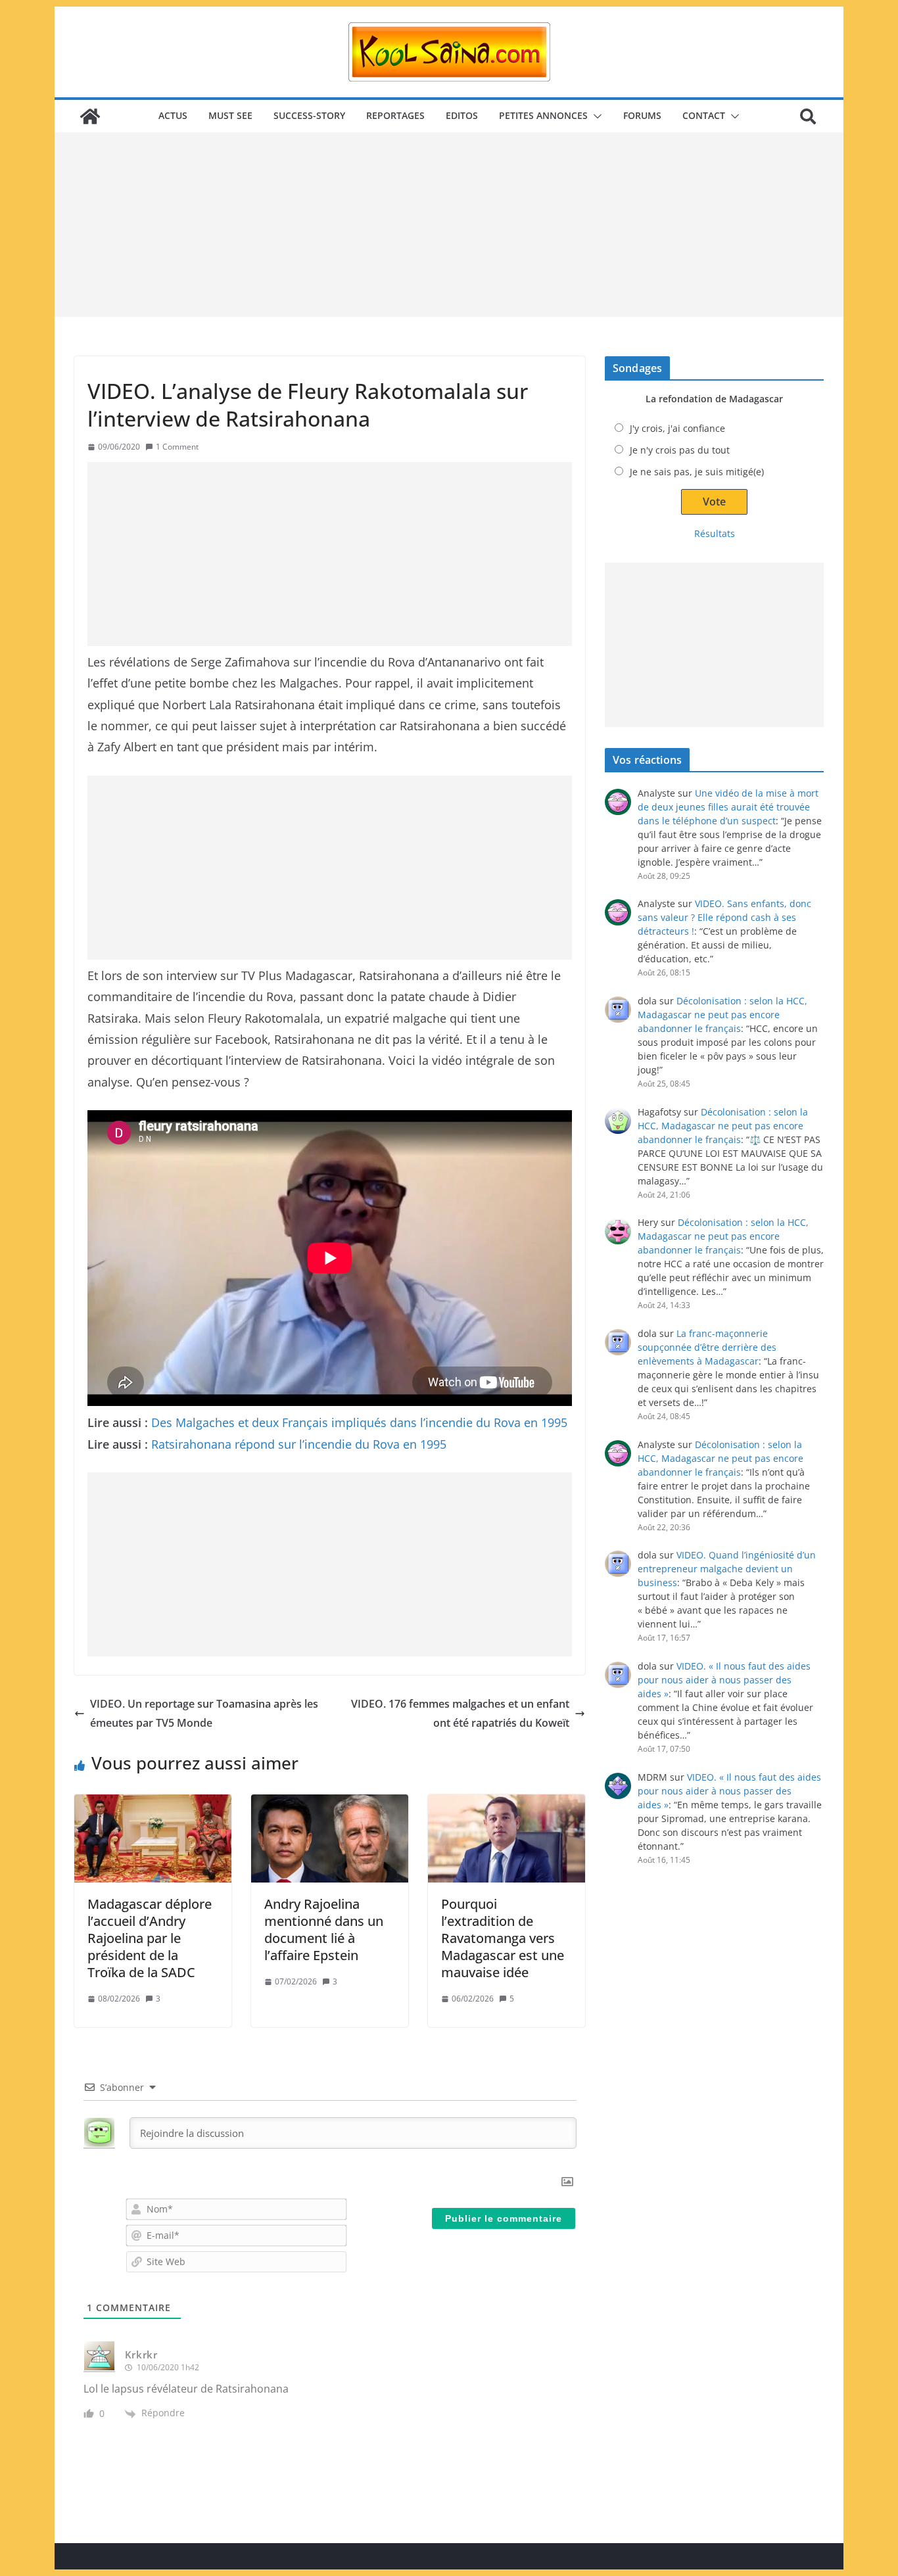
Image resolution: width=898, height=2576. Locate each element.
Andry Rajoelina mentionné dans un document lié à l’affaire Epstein (324, 1930)
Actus (173, 115)
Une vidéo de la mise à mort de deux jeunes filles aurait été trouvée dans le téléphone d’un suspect (728, 807)
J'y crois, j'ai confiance (677, 428)
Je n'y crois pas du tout (680, 450)
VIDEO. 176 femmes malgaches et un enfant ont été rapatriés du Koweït (460, 1713)
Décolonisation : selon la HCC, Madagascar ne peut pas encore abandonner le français (722, 1015)
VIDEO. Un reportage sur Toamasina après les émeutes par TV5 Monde (204, 1713)
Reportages (395, 115)
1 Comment (177, 447)
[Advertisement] (449, 225)
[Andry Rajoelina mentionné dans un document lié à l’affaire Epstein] (330, 1838)
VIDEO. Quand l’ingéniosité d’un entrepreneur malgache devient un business (727, 1569)
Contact (704, 115)
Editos (462, 115)
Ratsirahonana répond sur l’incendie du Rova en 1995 (299, 1444)
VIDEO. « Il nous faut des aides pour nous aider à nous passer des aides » (724, 1680)
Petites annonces (543, 115)
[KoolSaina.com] (90, 116)
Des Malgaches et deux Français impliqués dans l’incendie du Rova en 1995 (359, 1422)
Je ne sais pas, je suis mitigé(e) (697, 472)
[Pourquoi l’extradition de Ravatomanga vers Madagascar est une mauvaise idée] (507, 1838)
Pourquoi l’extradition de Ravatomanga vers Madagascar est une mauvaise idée (503, 1938)
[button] (595, 116)
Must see (230, 115)
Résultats (715, 533)
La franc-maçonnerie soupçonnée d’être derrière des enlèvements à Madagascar (707, 1347)
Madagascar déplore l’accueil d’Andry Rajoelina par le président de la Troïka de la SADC (150, 1938)
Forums (642, 115)
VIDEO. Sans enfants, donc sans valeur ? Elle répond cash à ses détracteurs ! (724, 917)
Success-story (309, 115)
